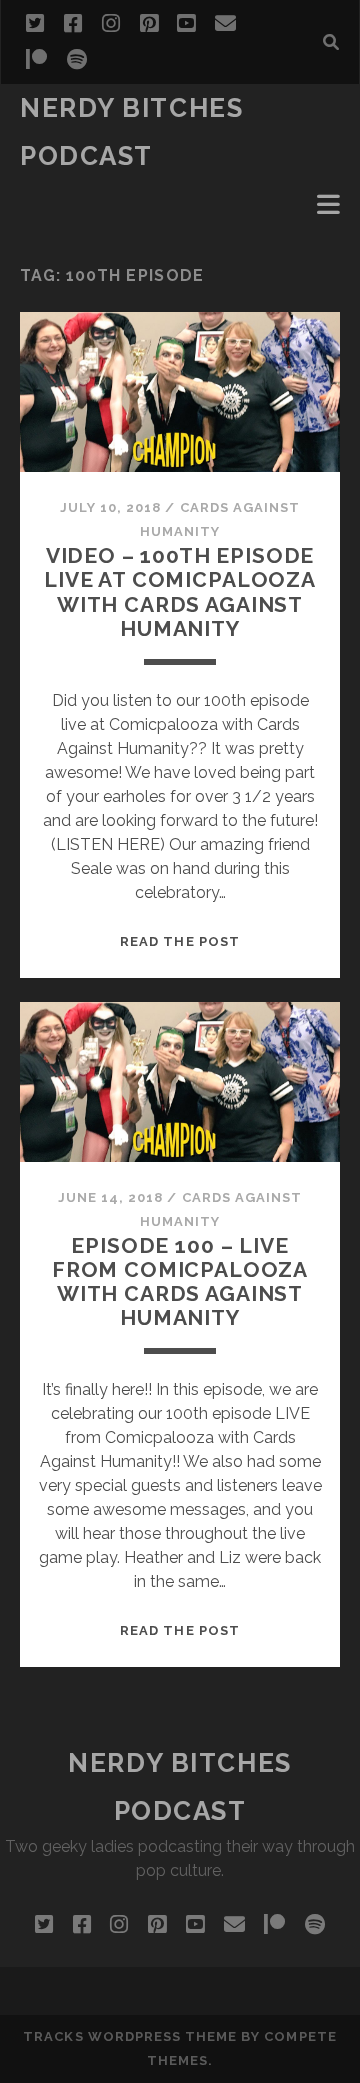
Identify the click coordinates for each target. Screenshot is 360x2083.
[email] (225, 24)
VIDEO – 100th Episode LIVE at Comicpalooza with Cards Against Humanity (180, 591)
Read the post (180, 941)
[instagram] (111, 24)
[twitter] (35, 24)
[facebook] (73, 24)
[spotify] (77, 60)
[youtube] (186, 24)
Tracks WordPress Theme (130, 2036)
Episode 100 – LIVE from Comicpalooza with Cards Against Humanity (180, 1281)
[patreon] (36, 60)
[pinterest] (149, 24)
